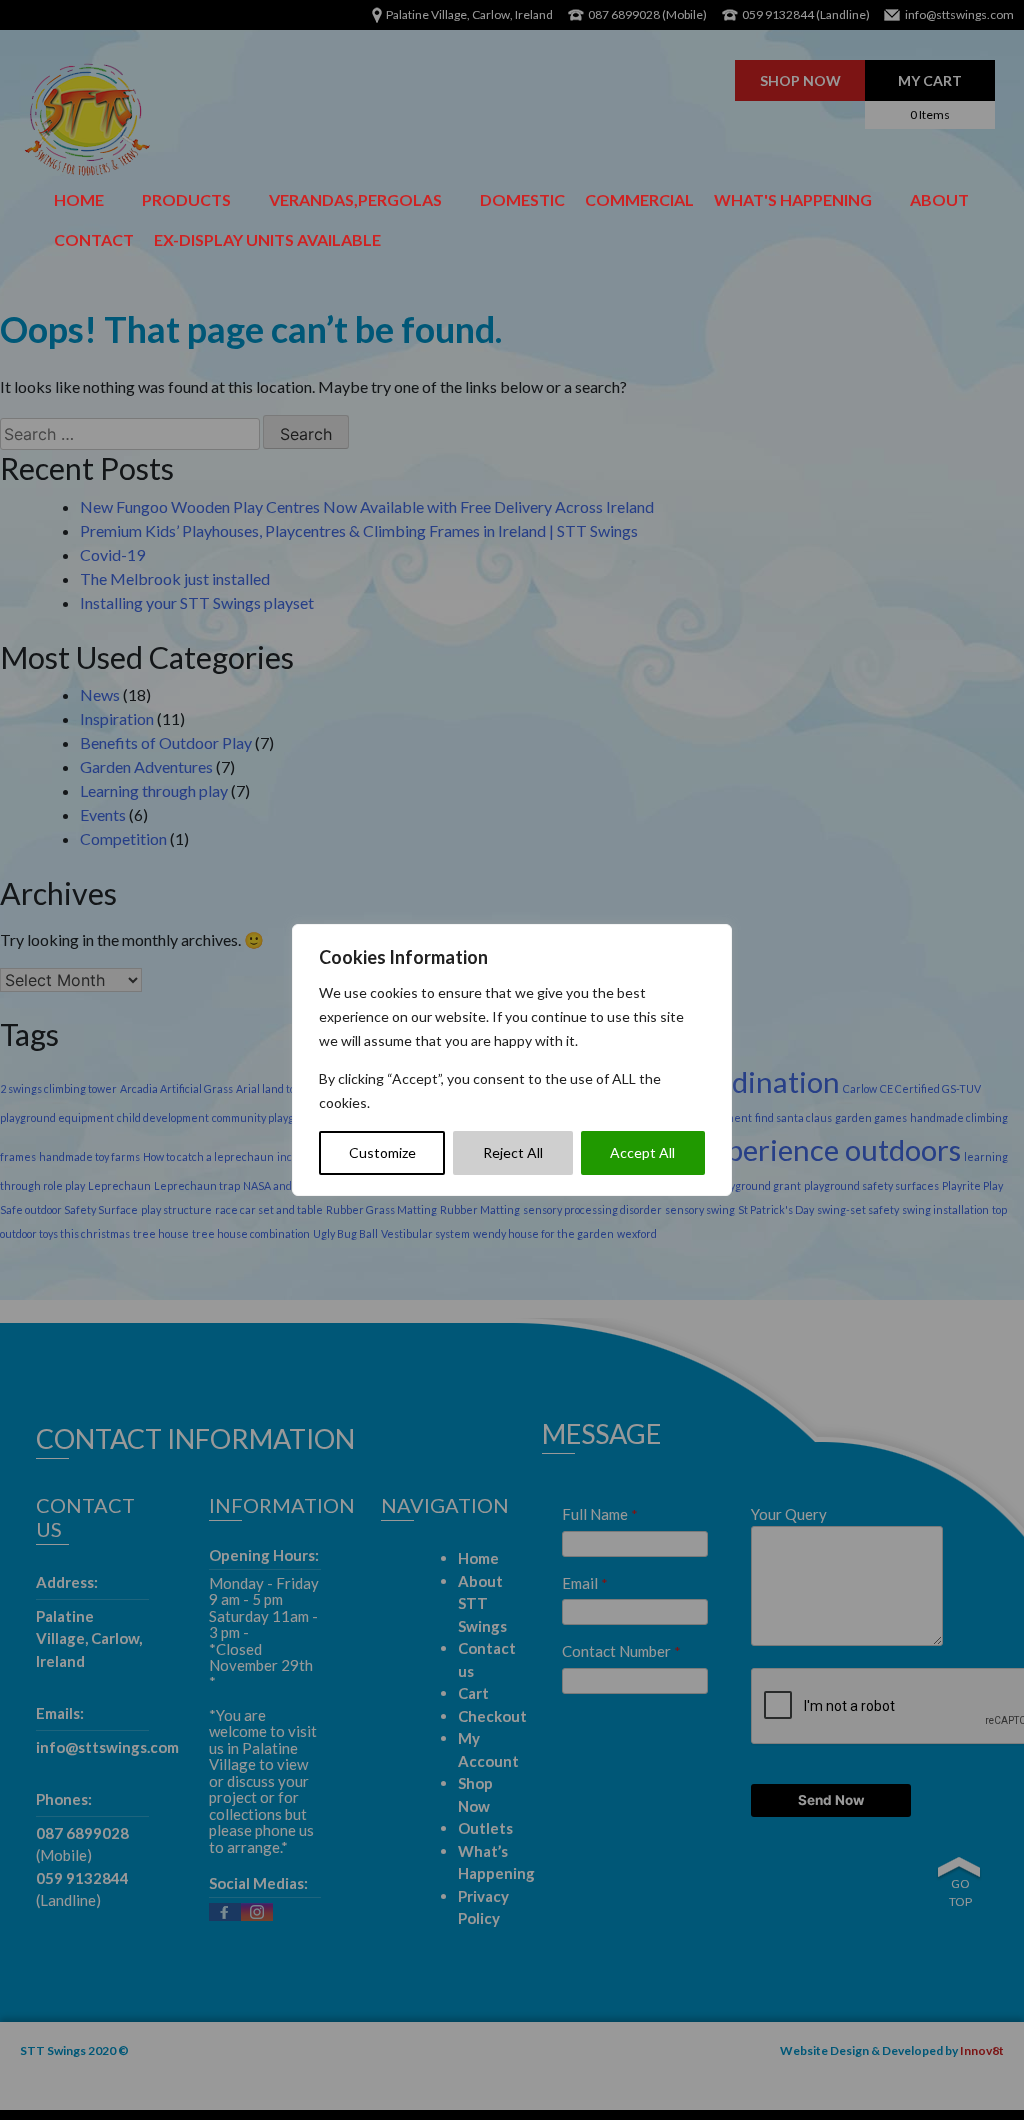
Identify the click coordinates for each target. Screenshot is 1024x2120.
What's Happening (793, 199)
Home (79, 199)
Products (186, 199)
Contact (94, 239)
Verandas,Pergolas (355, 199)
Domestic (522, 199)
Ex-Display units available (267, 239)
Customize (382, 1152)
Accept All (642, 1152)
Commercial (639, 199)
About (939, 199)
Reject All (513, 1152)
